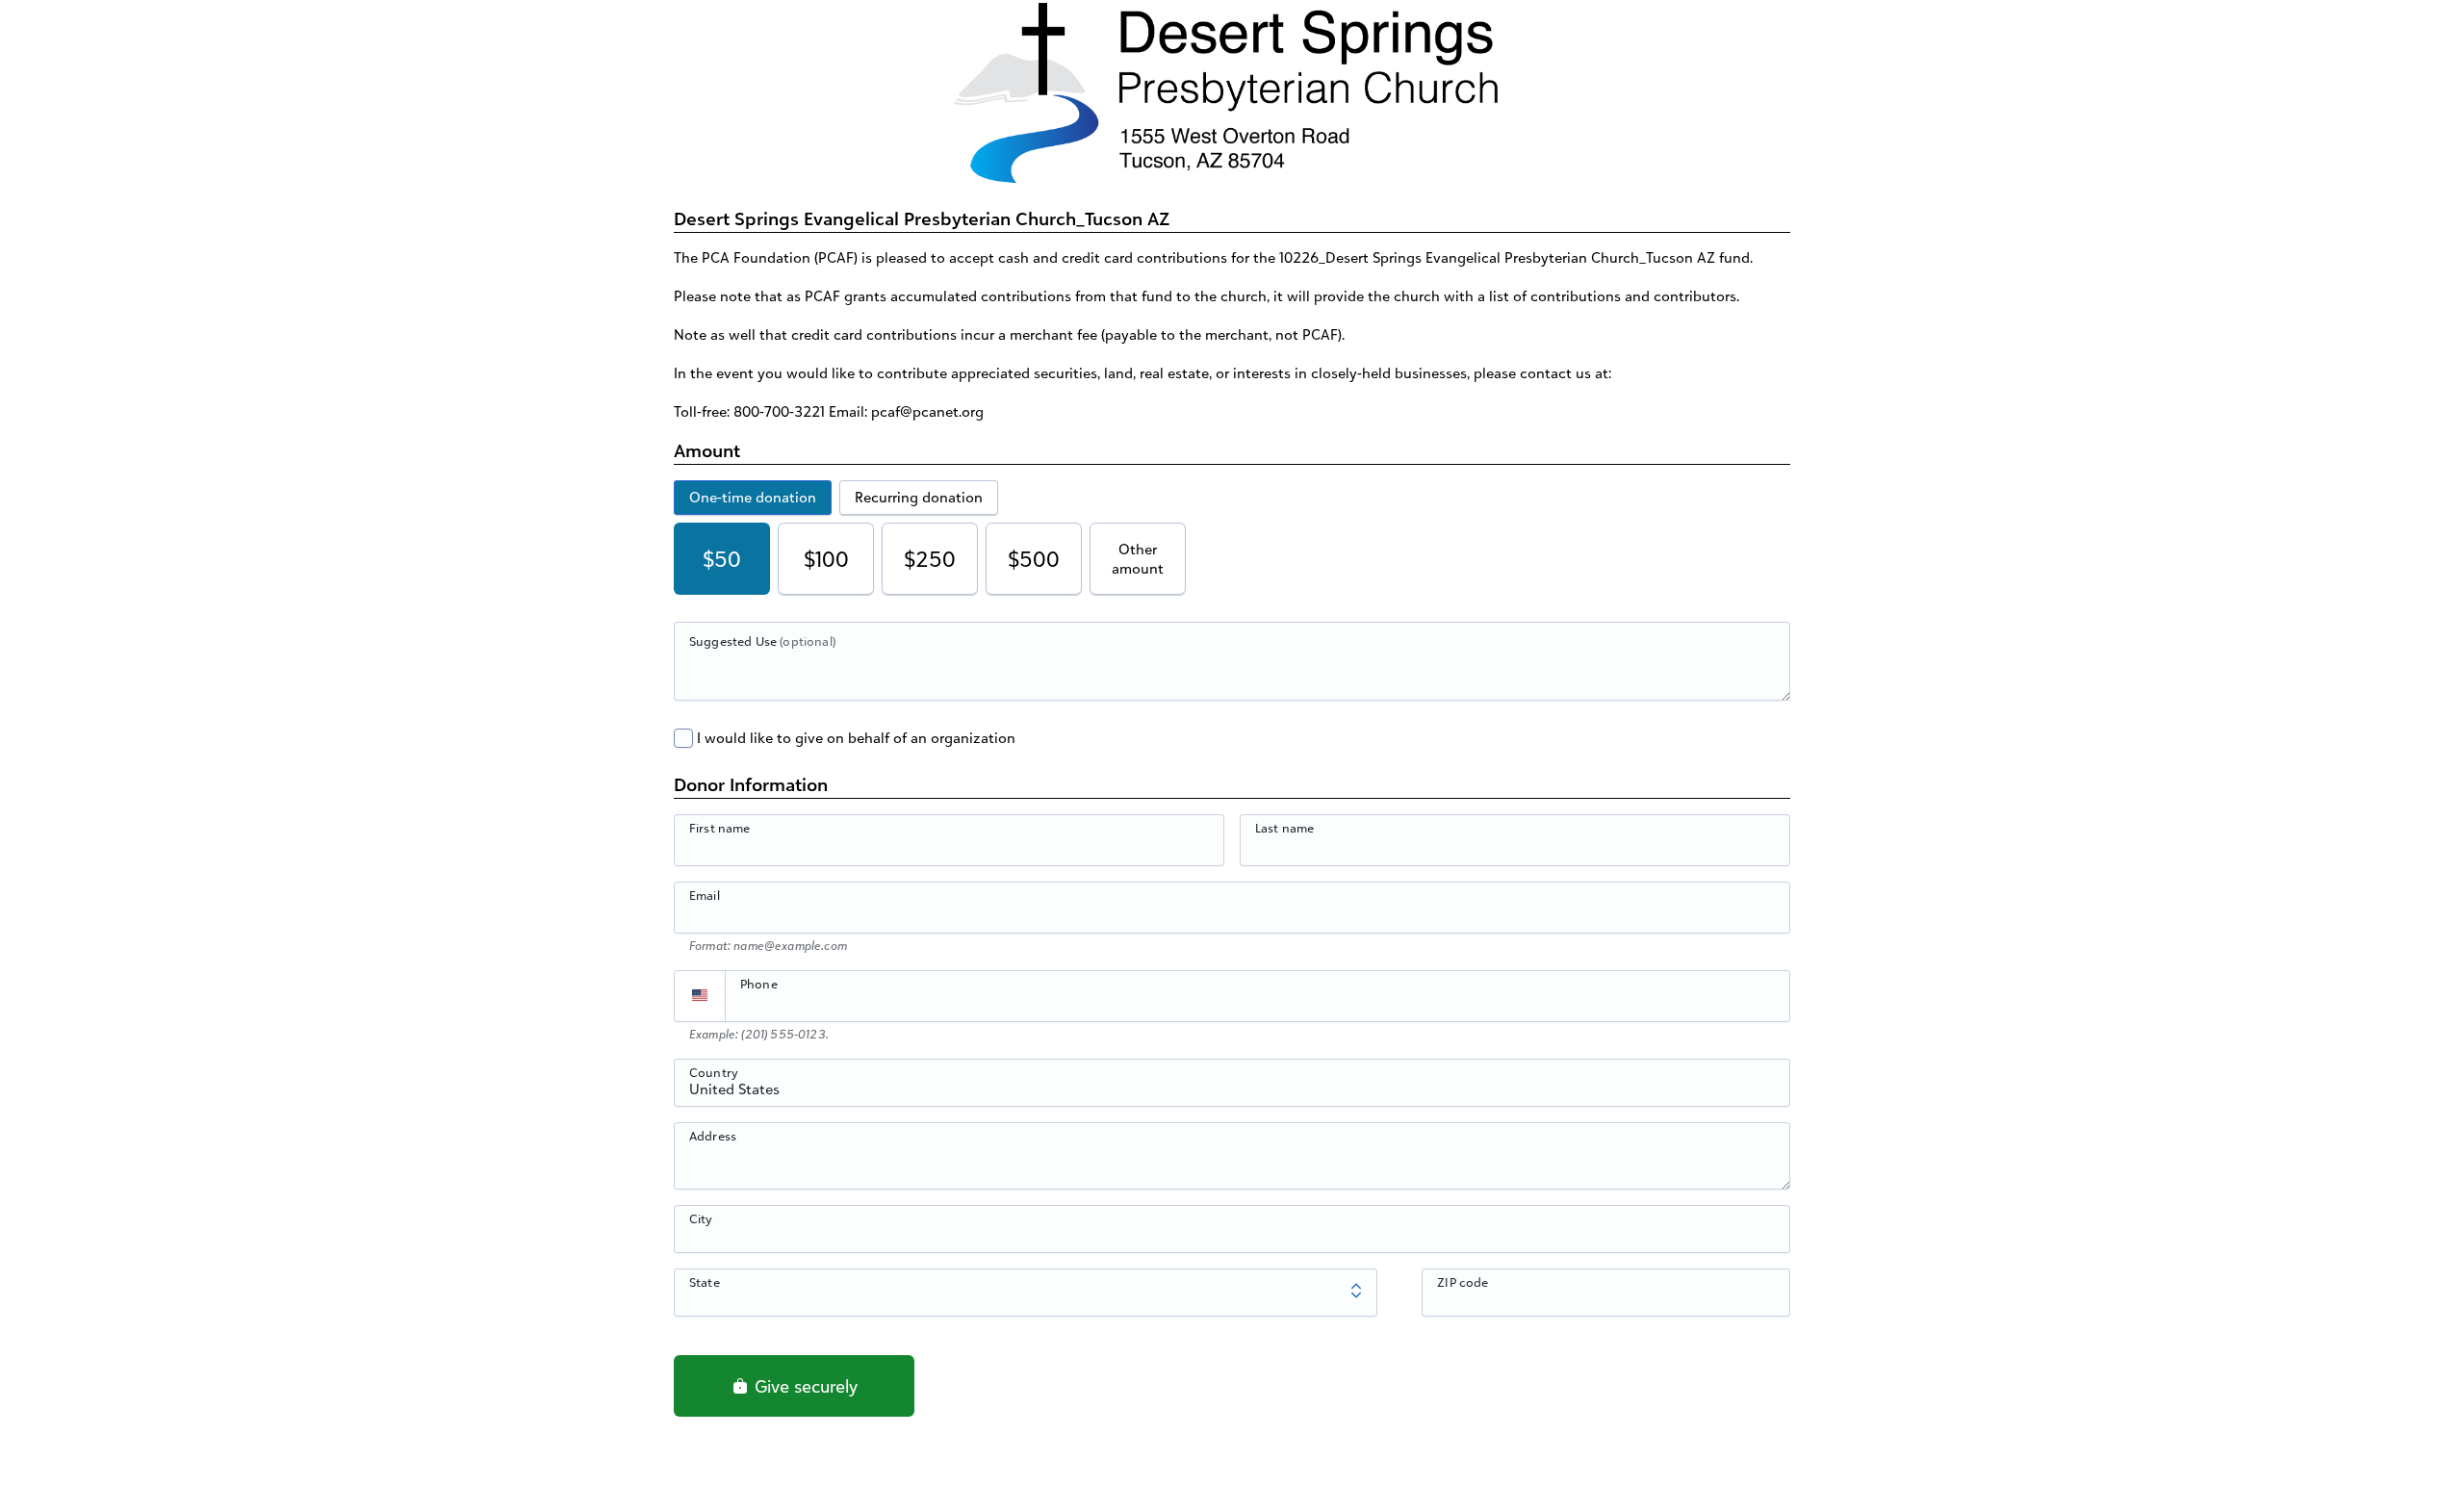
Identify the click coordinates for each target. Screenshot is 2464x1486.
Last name (1284, 828)
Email (705, 895)
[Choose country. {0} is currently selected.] (700, 996)
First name (720, 828)
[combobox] (1232, 1093)
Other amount (1138, 559)
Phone (759, 984)
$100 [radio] (826, 559)
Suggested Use (762, 641)
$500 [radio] (1034, 559)
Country (714, 1072)
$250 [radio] (930, 559)
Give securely (804, 1386)
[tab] (753, 498)
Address (713, 1136)
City (701, 1218)
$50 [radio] (722, 559)
